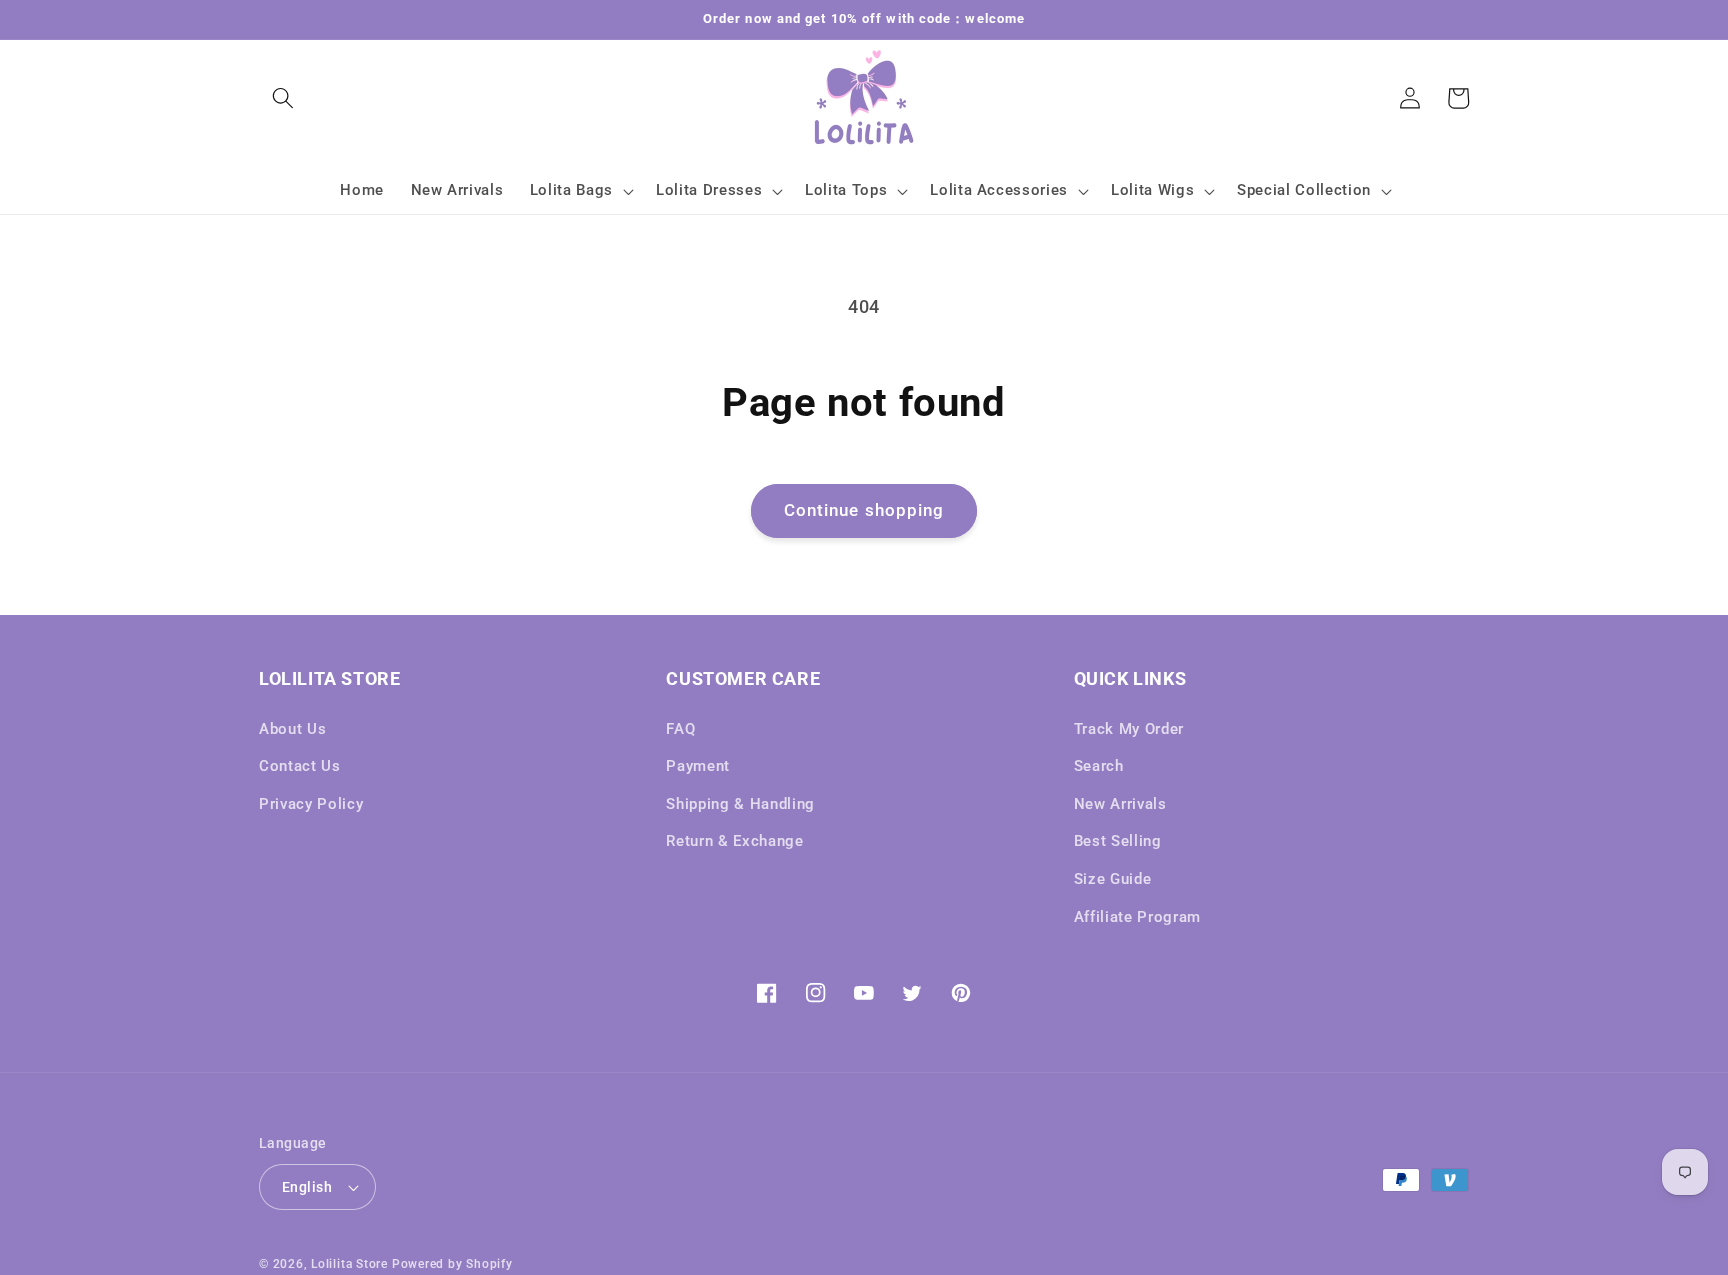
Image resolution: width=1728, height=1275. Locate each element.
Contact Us (300, 766)
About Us (292, 729)
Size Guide (1113, 879)
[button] (283, 98)
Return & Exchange (734, 841)
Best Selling (1118, 841)
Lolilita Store (349, 1264)
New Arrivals (1120, 804)
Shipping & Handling (740, 804)
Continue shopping (864, 510)
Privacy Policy (311, 804)
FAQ (680, 729)
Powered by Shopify (452, 1264)
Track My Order (1129, 729)
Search (1099, 766)
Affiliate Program (1137, 917)
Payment (698, 766)
